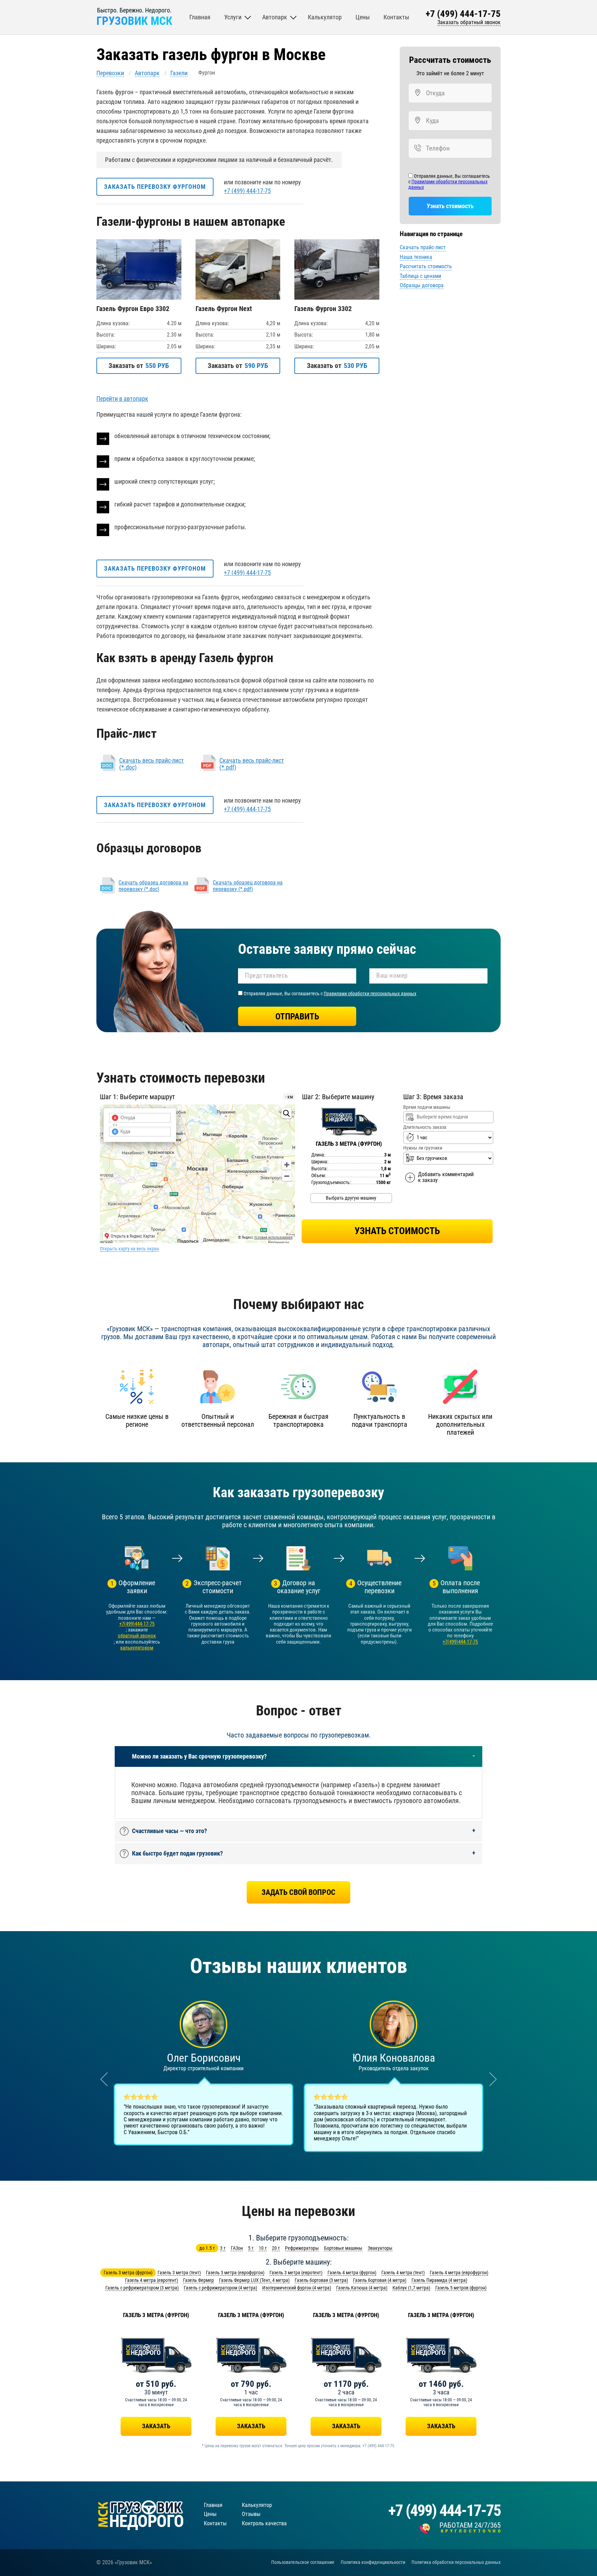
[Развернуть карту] (286, 1113)
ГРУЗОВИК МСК (134, 21)
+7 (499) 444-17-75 (463, 14)
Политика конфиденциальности (373, 2562)
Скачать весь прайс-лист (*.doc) (151, 764)
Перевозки (110, 73)
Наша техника (416, 257)
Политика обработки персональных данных (456, 2562)
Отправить (297, 1016)
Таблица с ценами (420, 276)
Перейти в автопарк (122, 399)
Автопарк (275, 17)
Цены (363, 17)
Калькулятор (325, 17)
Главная (200, 17)
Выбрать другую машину (351, 1198)
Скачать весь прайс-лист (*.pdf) (252, 764)
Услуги (233, 17)
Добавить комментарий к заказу (446, 1177)
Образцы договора (422, 285)
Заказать (156, 2426)
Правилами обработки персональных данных (370, 994)
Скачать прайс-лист (423, 248)
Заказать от (139, 366)
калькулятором (137, 1648)
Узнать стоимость (450, 206)
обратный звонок (137, 1636)
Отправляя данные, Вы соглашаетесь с (449, 182)
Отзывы (251, 2514)
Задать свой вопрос (298, 1892)
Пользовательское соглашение (303, 2562)
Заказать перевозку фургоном (155, 187)
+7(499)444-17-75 (137, 1624)
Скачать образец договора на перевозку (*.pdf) (248, 886)
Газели (179, 73)
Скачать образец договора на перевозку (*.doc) (153, 886)
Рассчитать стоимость (426, 267)
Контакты (396, 17)
